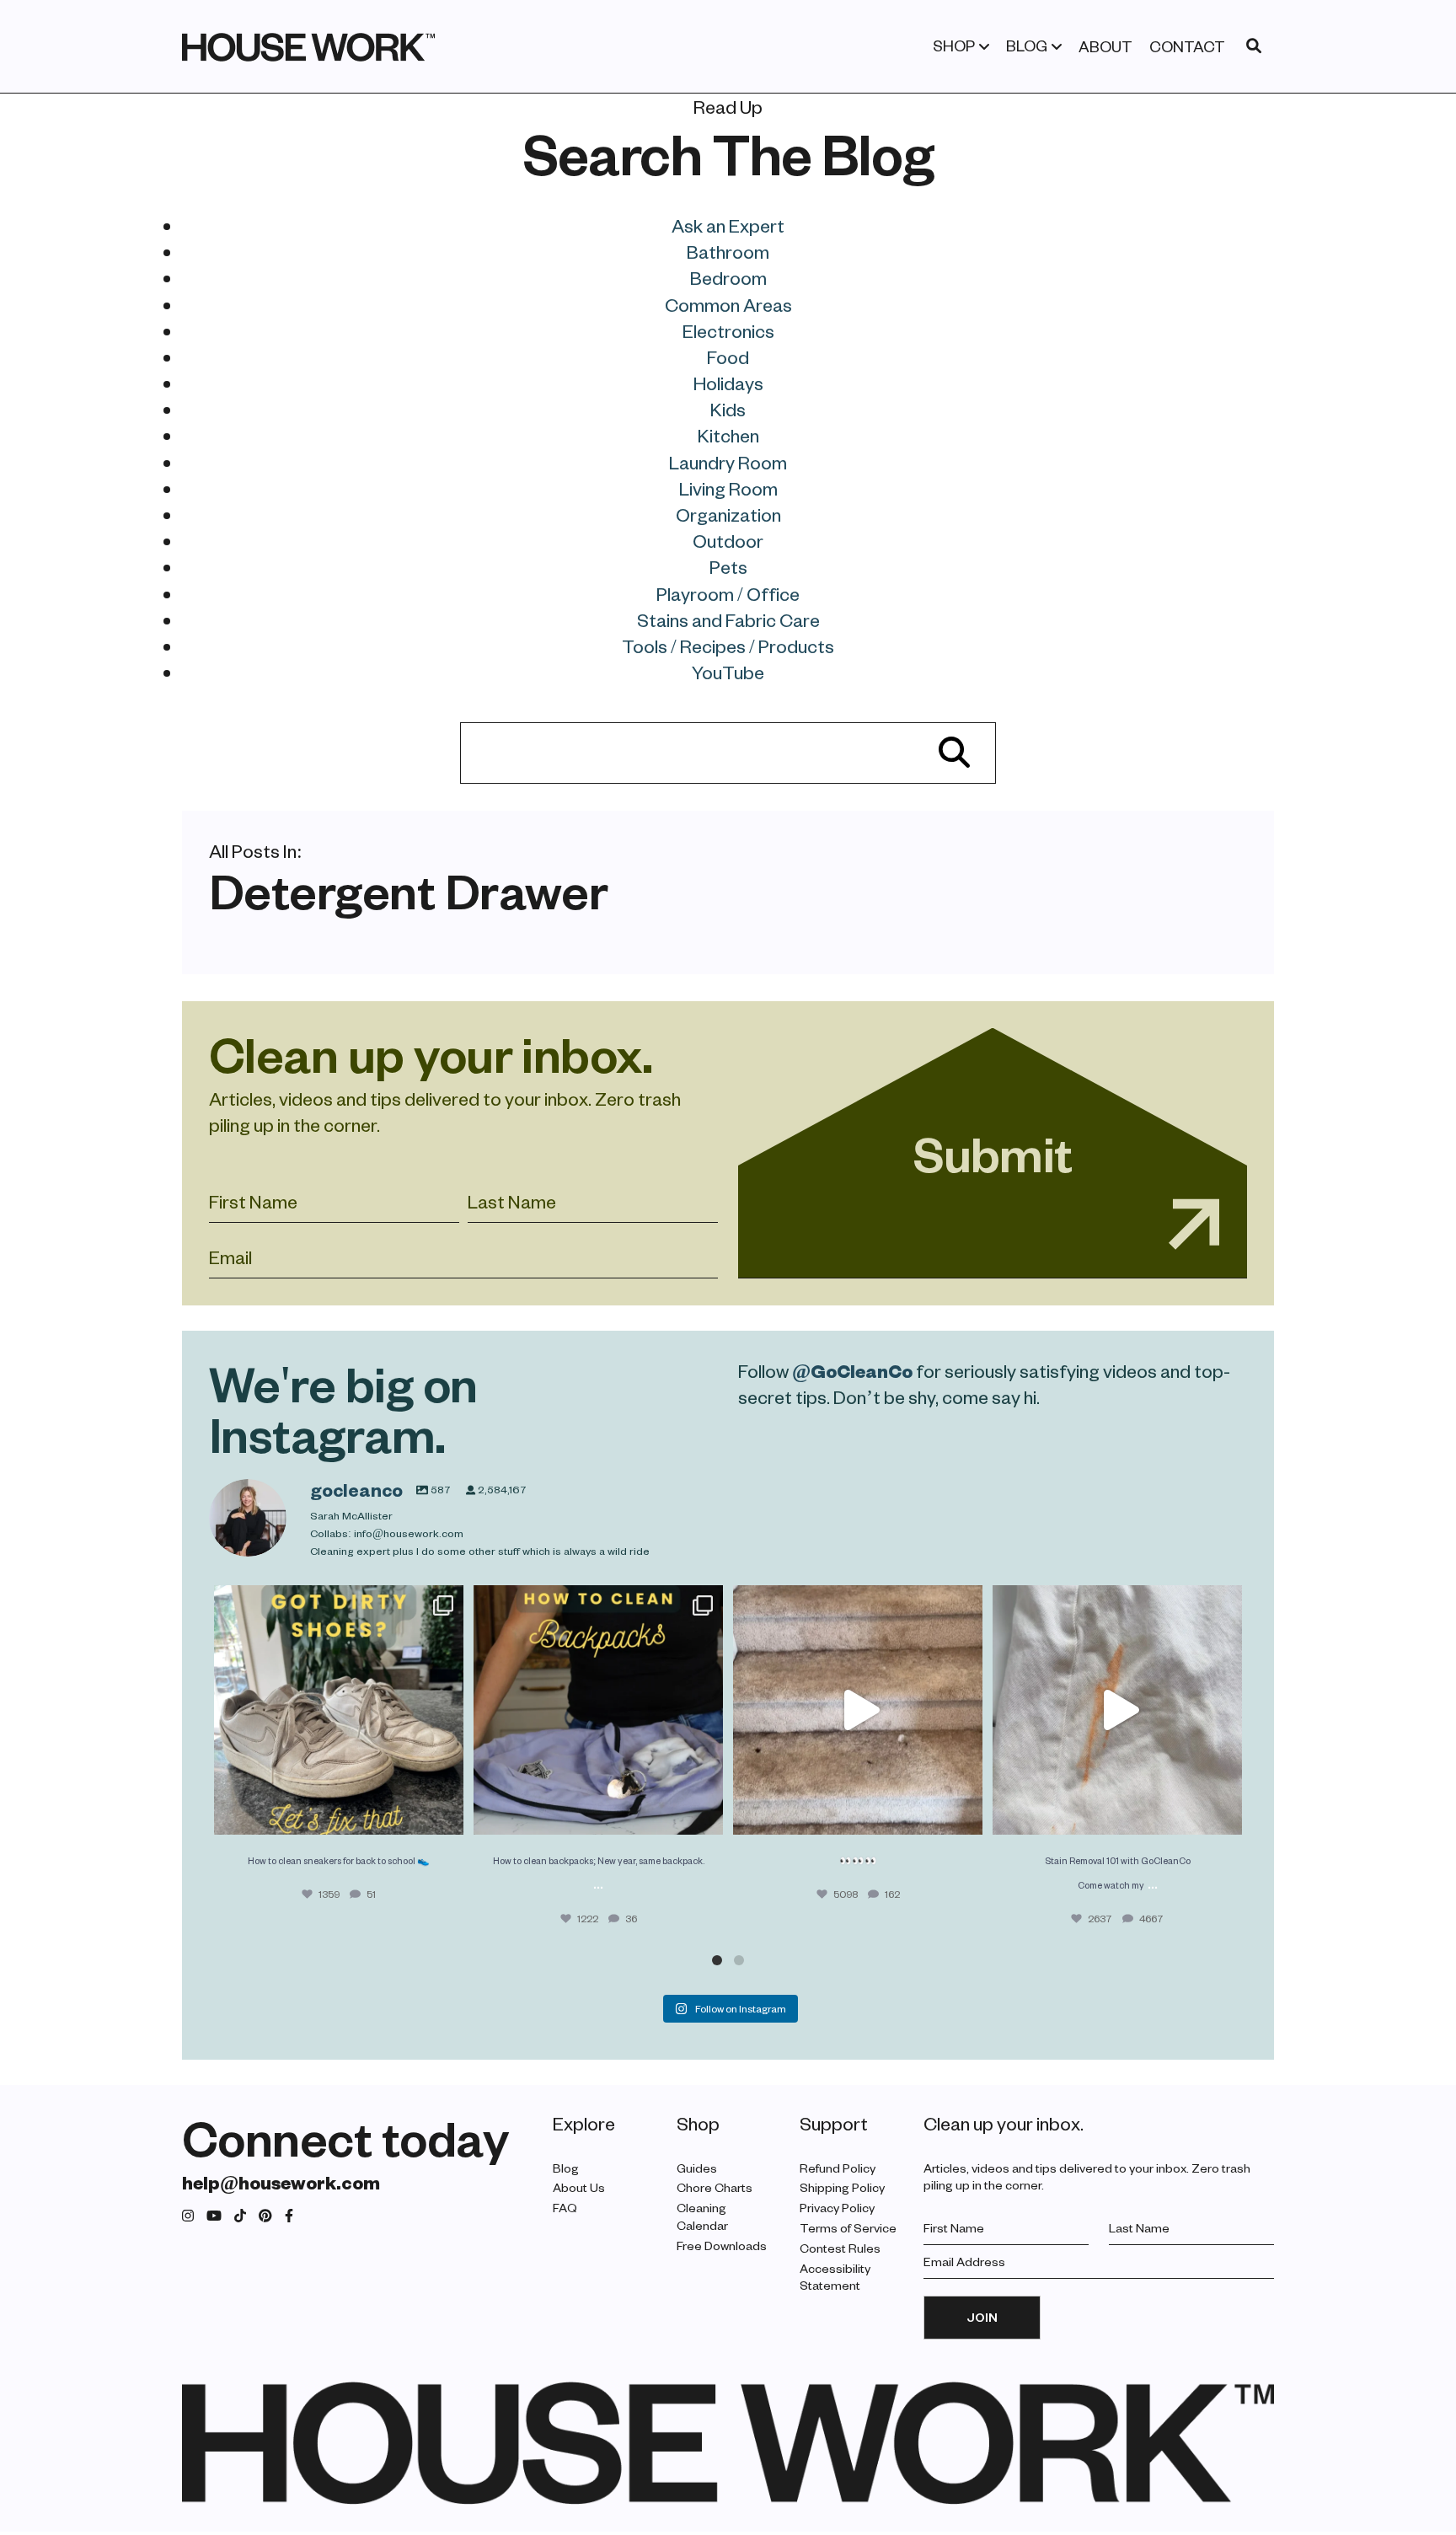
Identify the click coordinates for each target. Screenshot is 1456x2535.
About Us (579, 2187)
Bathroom (728, 251)
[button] (717, 1960)
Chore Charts (715, 2187)
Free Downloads (722, 2246)
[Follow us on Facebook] (289, 2216)
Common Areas (728, 304)
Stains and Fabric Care (728, 619)
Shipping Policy (842, 2187)
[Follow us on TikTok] (240, 2216)
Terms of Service (848, 2228)
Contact (1187, 46)
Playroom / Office (728, 593)
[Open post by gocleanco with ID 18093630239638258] (339, 1710)
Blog (1027, 45)
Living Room (728, 488)
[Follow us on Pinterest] (265, 2216)
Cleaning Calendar (702, 2216)
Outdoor (728, 540)
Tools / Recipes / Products (728, 646)
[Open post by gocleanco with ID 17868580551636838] (1117, 1710)
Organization (728, 514)
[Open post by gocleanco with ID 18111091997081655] (858, 1710)
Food (728, 356)
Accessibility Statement (835, 2277)
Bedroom (728, 277)
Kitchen (728, 435)
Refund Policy (838, 2168)
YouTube (728, 672)
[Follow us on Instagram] (188, 2216)
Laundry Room (728, 462)
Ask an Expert (728, 225)
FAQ (565, 2208)
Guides (697, 2168)
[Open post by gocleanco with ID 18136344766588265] (598, 1710)
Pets (728, 566)
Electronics (728, 330)
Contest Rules (840, 2248)
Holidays (728, 383)
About (1105, 46)
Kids (728, 409)
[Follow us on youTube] (214, 2216)
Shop (954, 45)
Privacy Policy (837, 2208)
